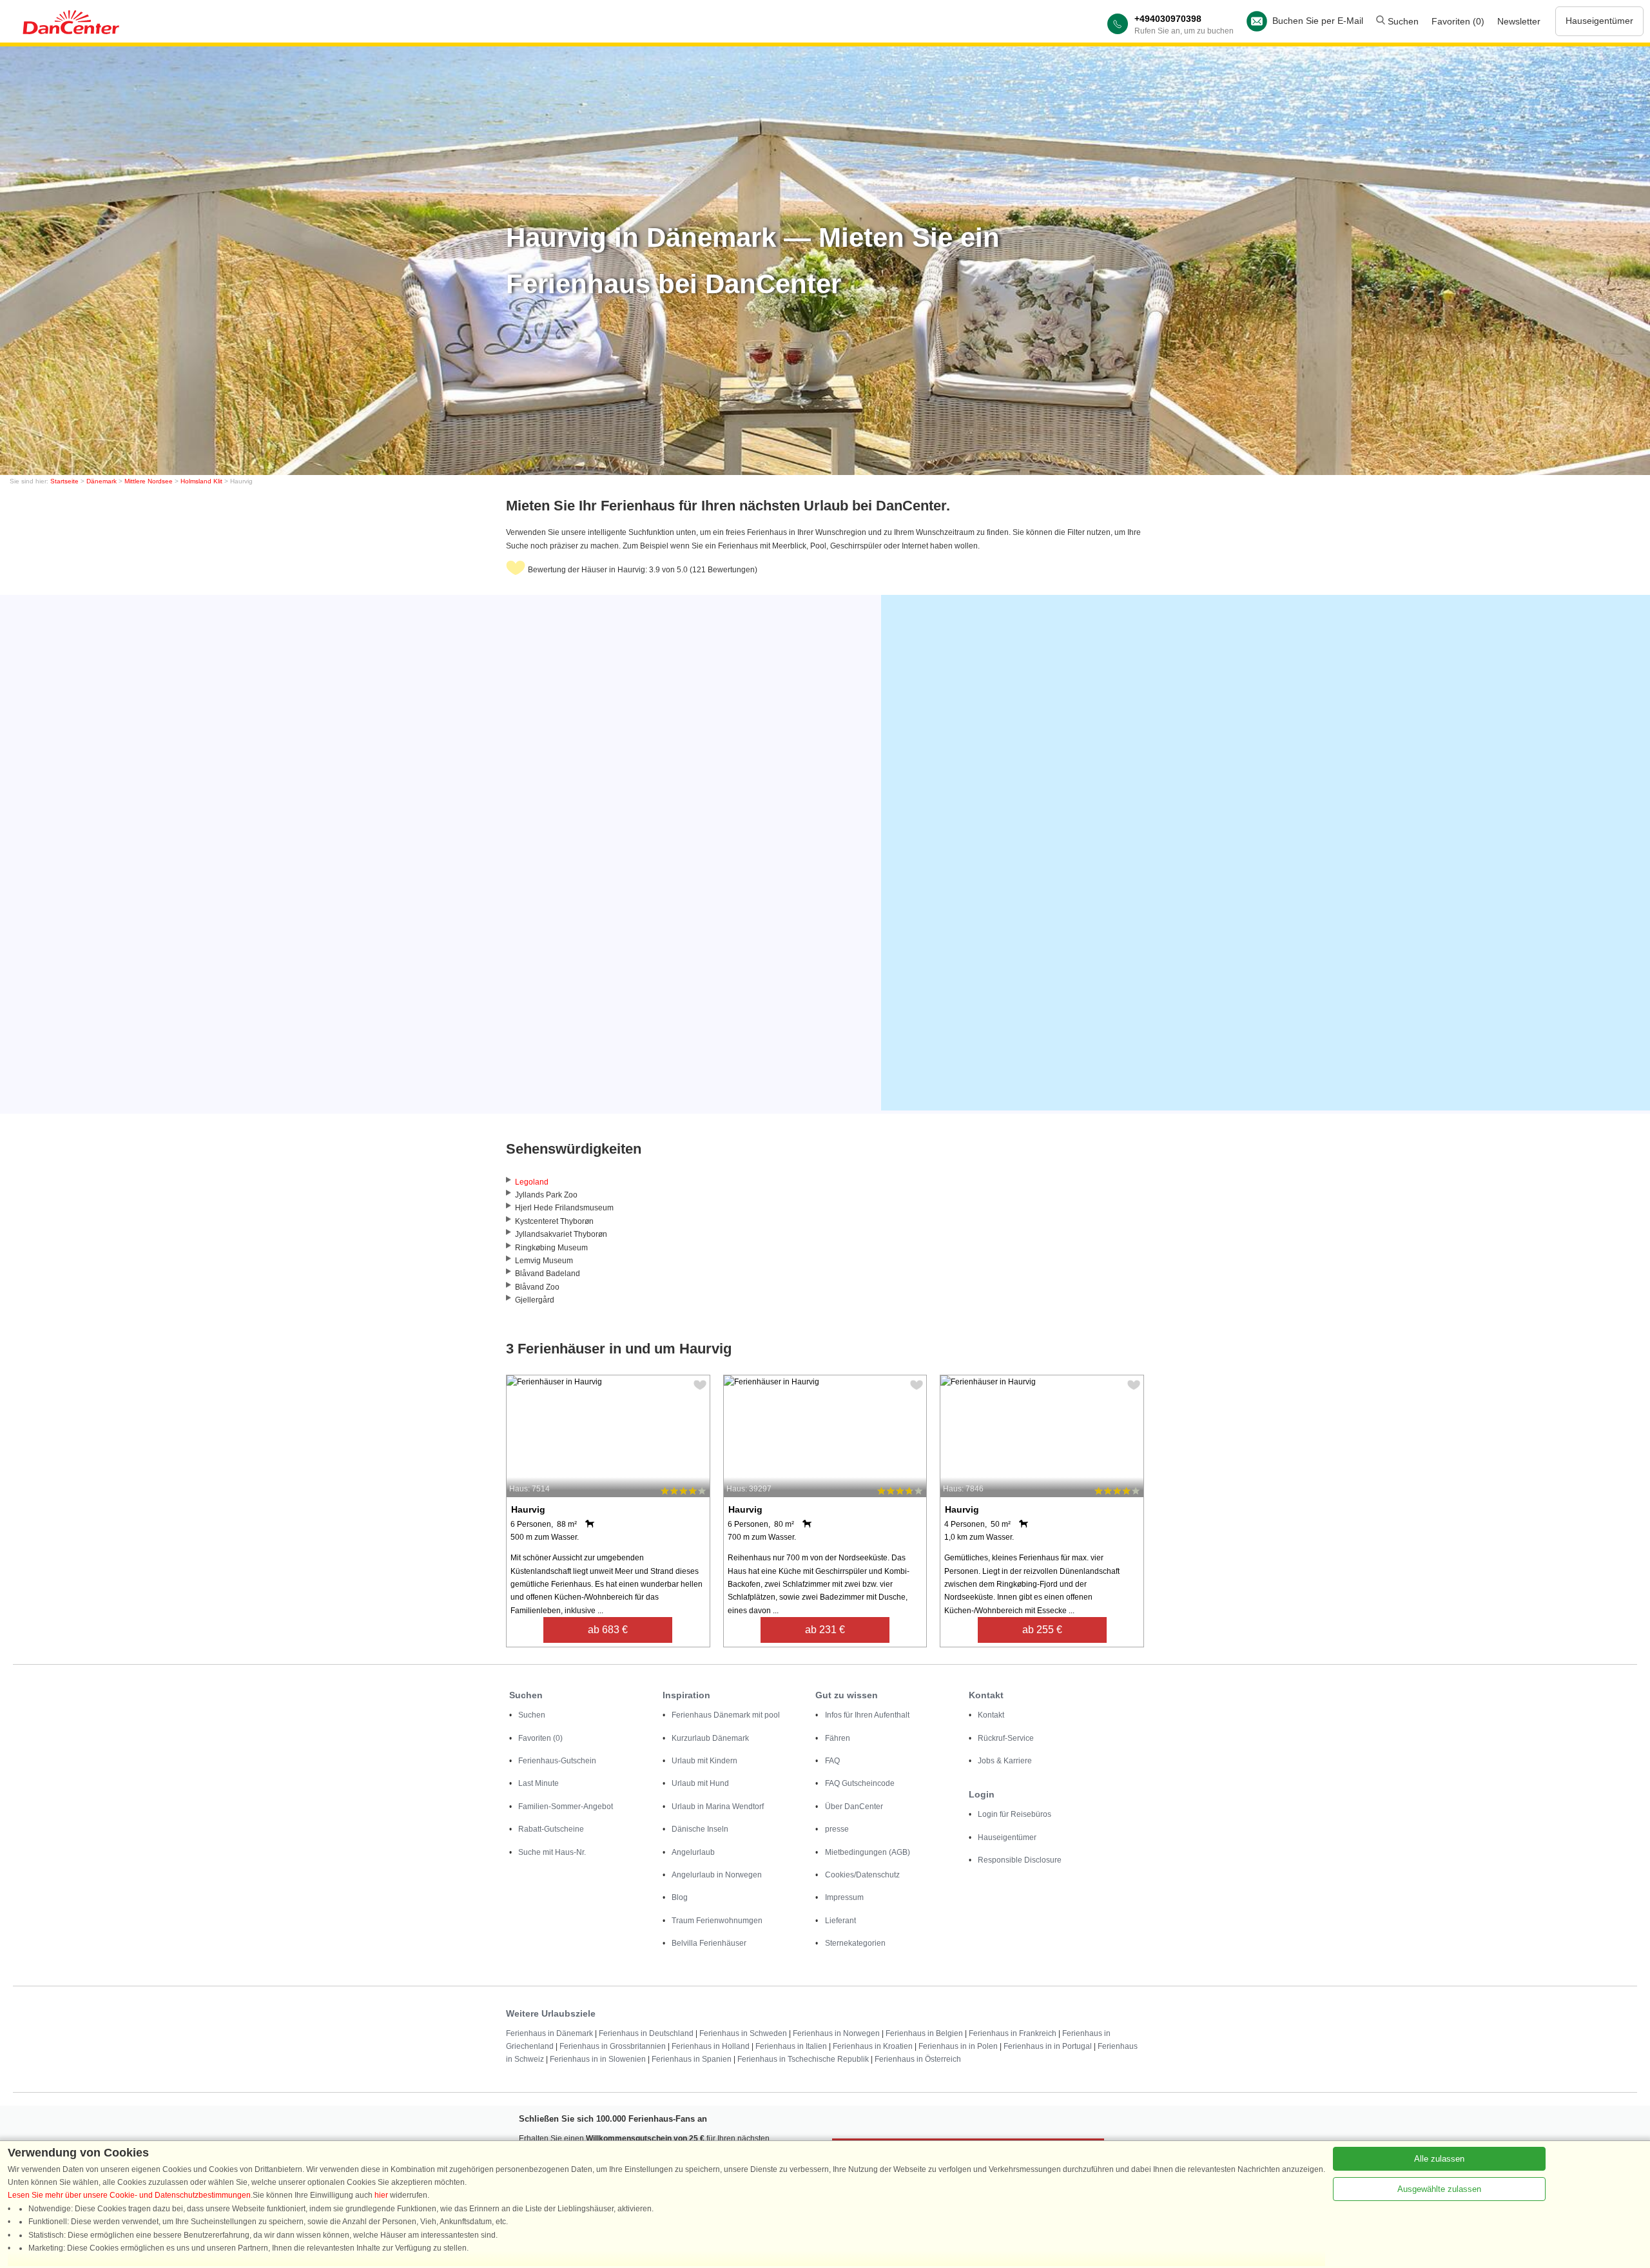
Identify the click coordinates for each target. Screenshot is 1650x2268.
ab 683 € (608, 1630)
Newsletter (1519, 21)
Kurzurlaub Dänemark (710, 1738)
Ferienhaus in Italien (791, 2046)
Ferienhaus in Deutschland (646, 2033)
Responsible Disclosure (1020, 1860)
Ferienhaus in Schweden (743, 2033)
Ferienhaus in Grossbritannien (613, 2046)
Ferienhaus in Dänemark (549, 2033)
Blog (680, 1897)
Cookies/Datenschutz (862, 1875)
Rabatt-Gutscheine (551, 1829)
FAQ (832, 1761)
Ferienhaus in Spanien (692, 2059)
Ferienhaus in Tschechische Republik (803, 2059)
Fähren (838, 1738)
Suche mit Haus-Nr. (552, 1852)
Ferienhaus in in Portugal (1048, 2046)
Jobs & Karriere (1005, 1761)
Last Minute (539, 1783)
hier (381, 2195)
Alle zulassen (1439, 2159)
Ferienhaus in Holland (711, 2046)
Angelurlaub (693, 1852)
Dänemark (102, 481)
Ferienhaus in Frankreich (1013, 2033)
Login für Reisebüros (1014, 1814)
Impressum (844, 1897)
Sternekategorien (855, 1943)
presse (837, 1829)
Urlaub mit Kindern (704, 1761)
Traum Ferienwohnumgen (717, 1921)
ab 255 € (1042, 1630)
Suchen (1402, 21)
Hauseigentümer (1599, 21)
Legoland (532, 1182)
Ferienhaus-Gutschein (557, 1761)
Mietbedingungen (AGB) (868, 1852)
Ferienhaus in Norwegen (836, 2033)
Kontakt (991, 1715)
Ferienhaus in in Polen (958, 2046)
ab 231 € (825, 1630)
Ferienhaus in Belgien (924, 2033)
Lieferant (840, 1921)
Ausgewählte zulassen (1439, 2189)
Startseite (64, 481)
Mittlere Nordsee (149, 481)
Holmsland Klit (201, 481)
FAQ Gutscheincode (860, 1783)
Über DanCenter (854, 1807)
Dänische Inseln (700, 1829)
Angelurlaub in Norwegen (717, 1875)
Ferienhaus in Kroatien (873, 2046)
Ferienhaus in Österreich (918, 2059)
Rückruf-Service (1006, 1738)
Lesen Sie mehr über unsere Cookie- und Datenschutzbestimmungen (129, 2195)
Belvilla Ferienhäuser (709, 1943)
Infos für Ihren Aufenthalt (867, 1715)
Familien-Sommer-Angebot (566, 1807)
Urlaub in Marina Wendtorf (718, 1807)
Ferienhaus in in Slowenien (598, 2059)
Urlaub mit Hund (700, 1783)
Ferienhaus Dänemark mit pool (726, 1715)
